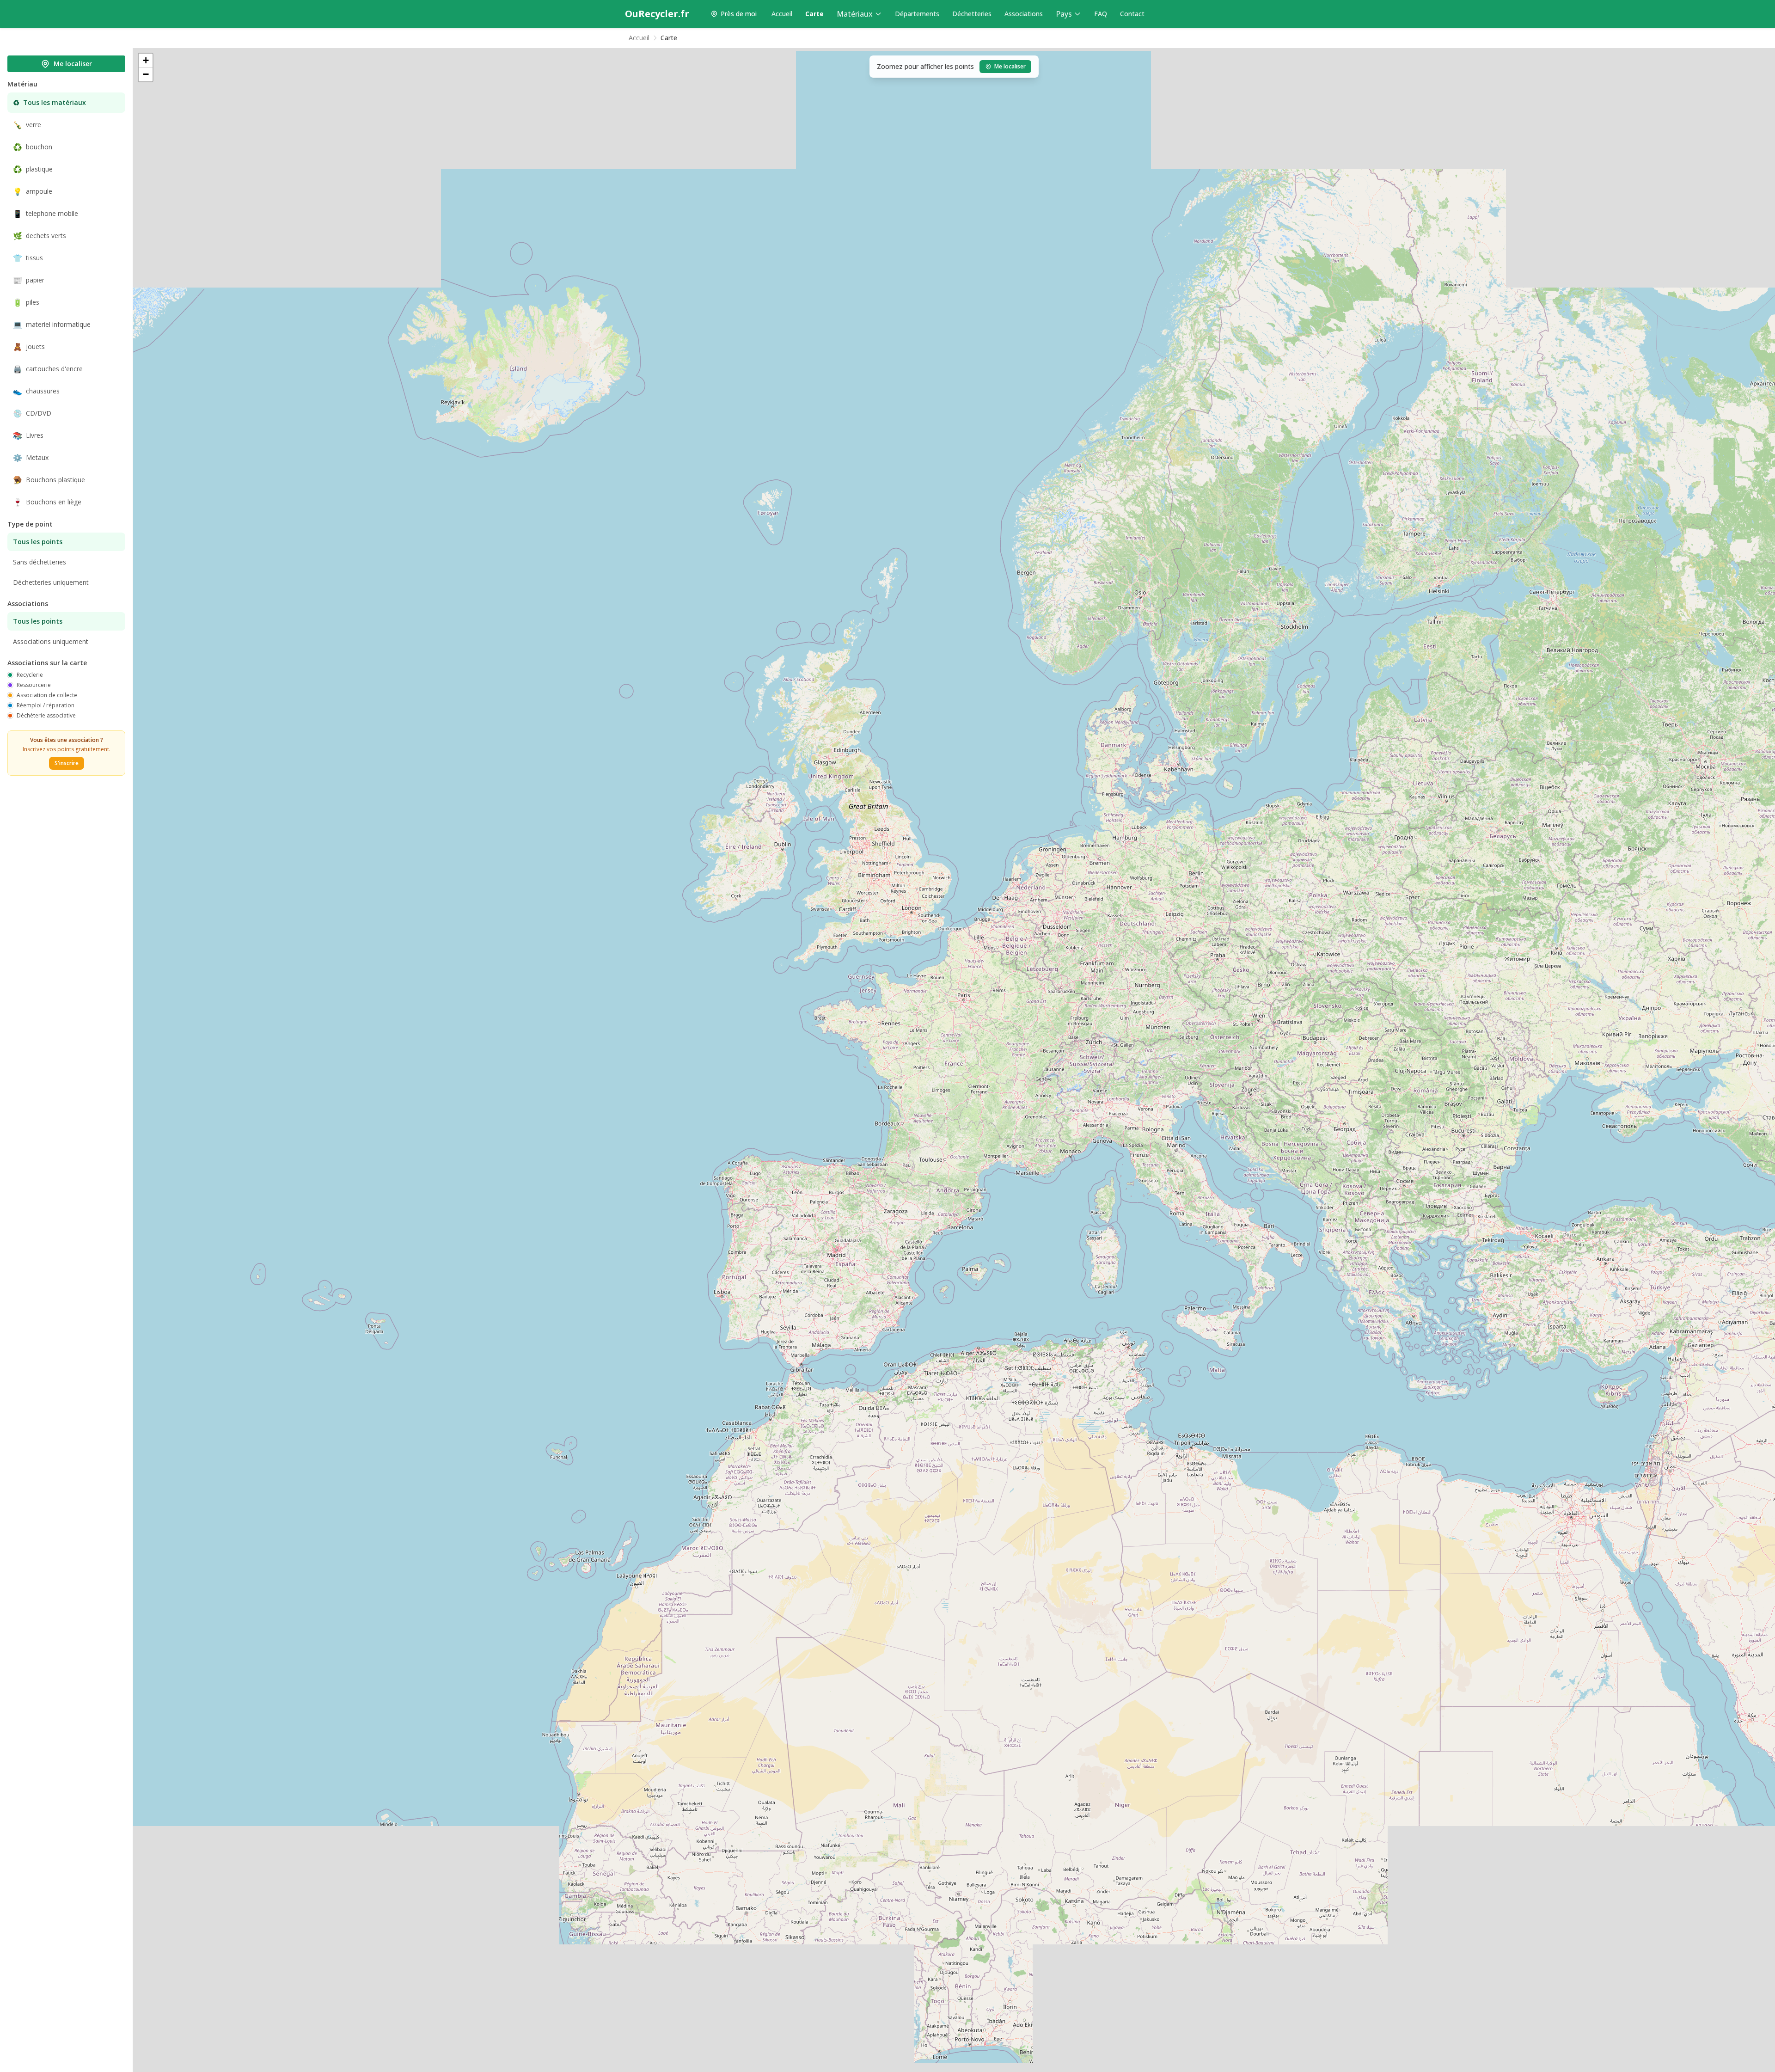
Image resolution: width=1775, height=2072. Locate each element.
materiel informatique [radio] (52, 325)
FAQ (1101, 14)
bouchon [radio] (33, 147)
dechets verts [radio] (40, 236)
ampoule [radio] (33, 191)
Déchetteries (972, 14)
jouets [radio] (29, 347)
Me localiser (73, 64)
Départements (917, 14)
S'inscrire (67, 763)
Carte (814, 14)
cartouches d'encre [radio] (48, 369)
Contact (1132, 14)
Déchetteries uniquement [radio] (51, 582)
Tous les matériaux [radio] (49, 103)
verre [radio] (27, 125)
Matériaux (855, 14)
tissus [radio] (28, 258)
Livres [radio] (28, 435)
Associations (1024, 14)
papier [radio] (29, 280)
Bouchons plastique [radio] (49, 480)
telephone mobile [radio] (46, 214)
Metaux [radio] (31, 458)
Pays (1064, 14)
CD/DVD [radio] (32, 413)
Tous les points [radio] (38, 542)
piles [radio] (26, 302)
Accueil (782, 14)
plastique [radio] (33, 169)
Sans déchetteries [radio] (40, 562)
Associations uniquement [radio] (51, 641)
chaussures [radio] (36, 391)
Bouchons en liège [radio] (47, 502)
